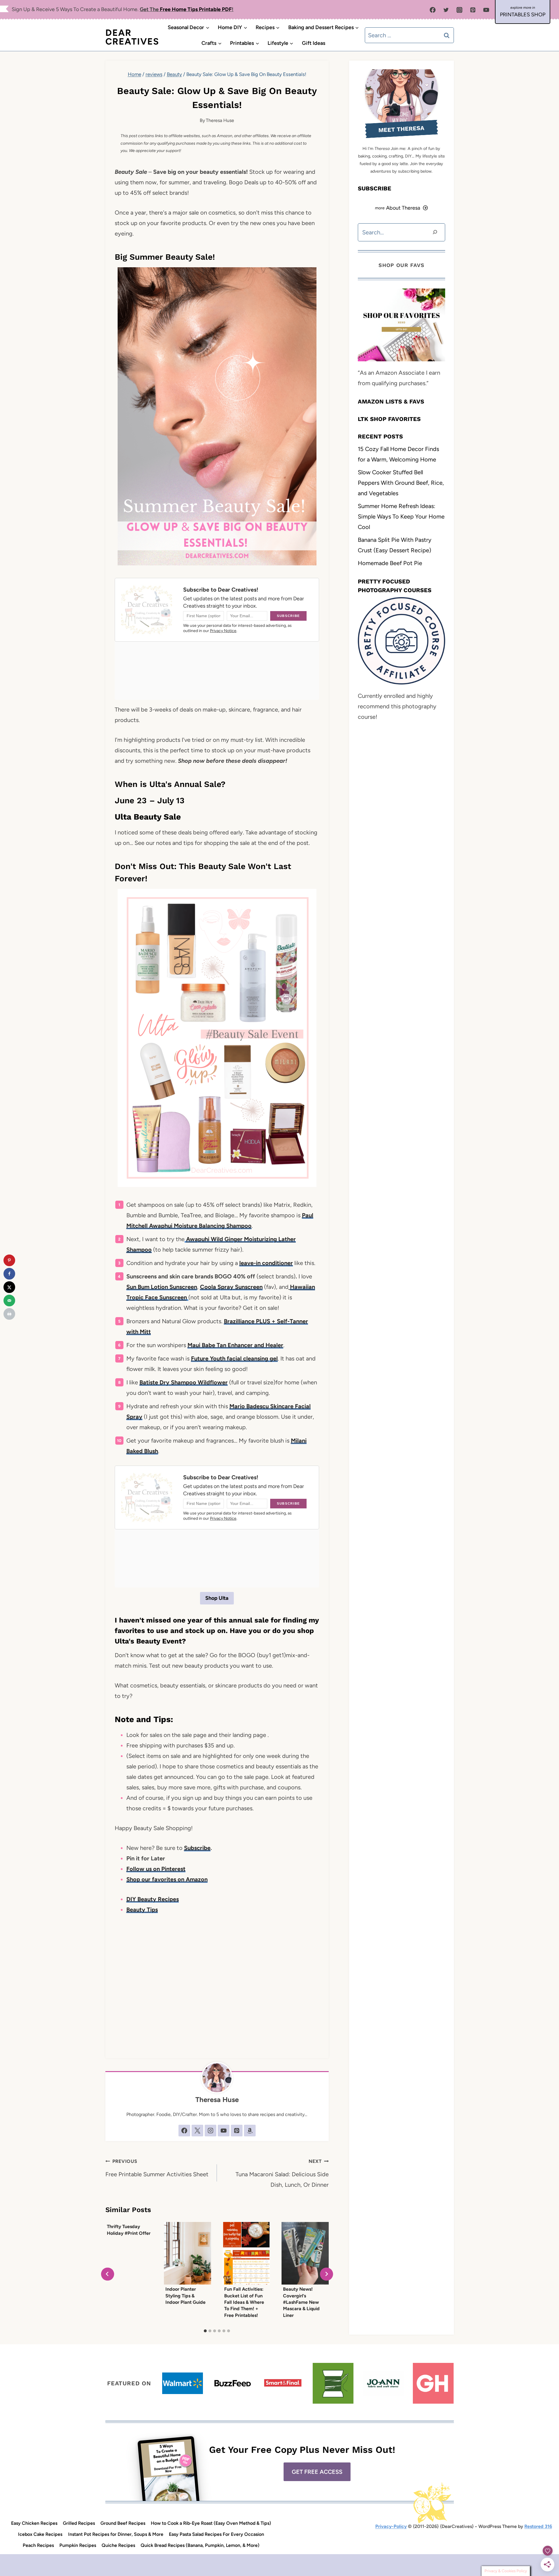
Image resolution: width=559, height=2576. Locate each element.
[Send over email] (9, 1301)
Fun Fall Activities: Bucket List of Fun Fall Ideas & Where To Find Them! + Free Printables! (244, 2302)
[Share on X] (9, 1287)
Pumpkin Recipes (78, 2545)
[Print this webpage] (9, 1314)
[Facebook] (433, 10)
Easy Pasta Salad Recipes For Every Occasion (216, 2534)
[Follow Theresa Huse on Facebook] (184, 2131)
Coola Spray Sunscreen (231, 1287)
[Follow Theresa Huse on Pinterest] (237, 2131)
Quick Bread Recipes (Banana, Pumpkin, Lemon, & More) (200, 2545)
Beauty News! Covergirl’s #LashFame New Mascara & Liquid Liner (301, 2302)
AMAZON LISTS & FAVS (391, 401)
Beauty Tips (142, 1910)
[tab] (205, 2331)
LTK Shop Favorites (389, 419)
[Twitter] (446, 10)
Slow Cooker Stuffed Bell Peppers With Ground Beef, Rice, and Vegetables (401, 482)
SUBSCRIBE (375, 188)
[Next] (327, 2274)
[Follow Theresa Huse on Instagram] (210, 2131)
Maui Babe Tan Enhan (216, 1345)
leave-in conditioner (266, 1263)
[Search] (435, 232)
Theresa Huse (220, 120)
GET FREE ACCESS (317, 2472)
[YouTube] (486, 10)
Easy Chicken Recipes (34, 2523)
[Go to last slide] (108, 2274)
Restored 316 (538, 2526)
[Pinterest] (473, 10)
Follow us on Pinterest (156, 1869)
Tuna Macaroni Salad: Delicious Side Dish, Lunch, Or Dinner (282, 2173)
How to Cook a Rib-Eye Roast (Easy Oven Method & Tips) (211, 2523)
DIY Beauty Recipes (153, 1899)
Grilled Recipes (79, 2523)
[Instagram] (459, 10)
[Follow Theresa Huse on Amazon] (250, 2131)
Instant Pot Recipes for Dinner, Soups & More (116, 2534)
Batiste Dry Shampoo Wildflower (184, 1382)
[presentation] (187, 2253)
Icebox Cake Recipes (40, 2534)
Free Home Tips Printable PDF (196, 9)
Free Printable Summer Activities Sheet (157, 2168)
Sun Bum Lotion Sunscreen (162, 1287)
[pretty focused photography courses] (401, 641)
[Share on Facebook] (9, 1274)
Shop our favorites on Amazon (167, 1879)
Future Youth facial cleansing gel (234, 1358)
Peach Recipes (38, 2545)
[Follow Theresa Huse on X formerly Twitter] (197, 2131)
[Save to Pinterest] (9, 1260)
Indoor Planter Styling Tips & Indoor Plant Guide (185, 2296)
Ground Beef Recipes (123, 2523)
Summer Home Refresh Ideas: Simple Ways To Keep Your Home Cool (401, 516)
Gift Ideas (314, 43)
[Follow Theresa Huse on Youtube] (224, 2131)
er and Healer (265, 1345)
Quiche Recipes (118, 2545)
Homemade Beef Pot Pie (390, 563)
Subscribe (197, 1848)
